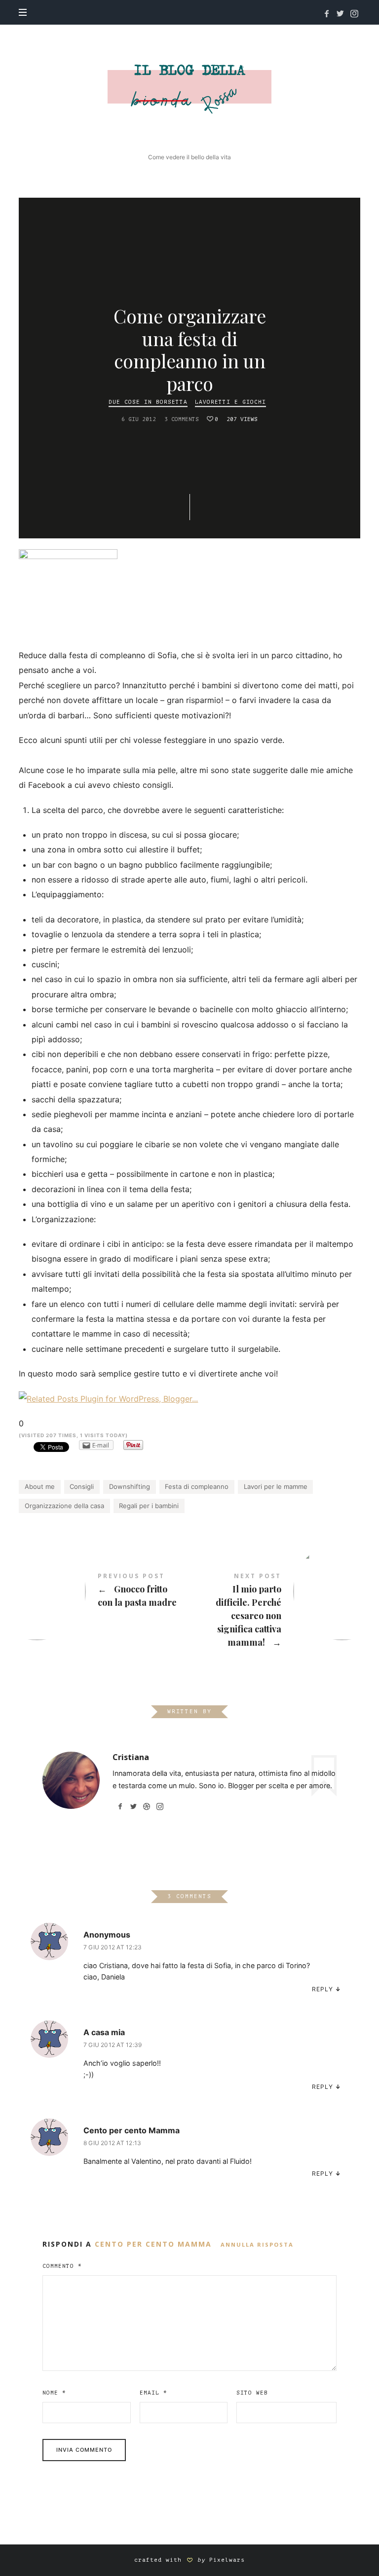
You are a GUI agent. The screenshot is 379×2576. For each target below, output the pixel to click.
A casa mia (104, 2032)
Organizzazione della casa (64, 1506)
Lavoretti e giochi (230, 403)
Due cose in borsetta (148, 403)
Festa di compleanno (197, 1486)
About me (40, 1486)
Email (153, 2393)
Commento (62, 2266)
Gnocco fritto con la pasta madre (104, 1591)
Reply (322, 1989)
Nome (54, 2393)
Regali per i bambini (149, 1506)
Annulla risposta (257, 2244)
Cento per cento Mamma (132, 2130)
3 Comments (182, 420)
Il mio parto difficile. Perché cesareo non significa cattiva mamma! (275, 1611)
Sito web (252, 2393)
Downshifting (130, 1486)
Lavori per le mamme (276, 1486)
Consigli (82, 1486)
